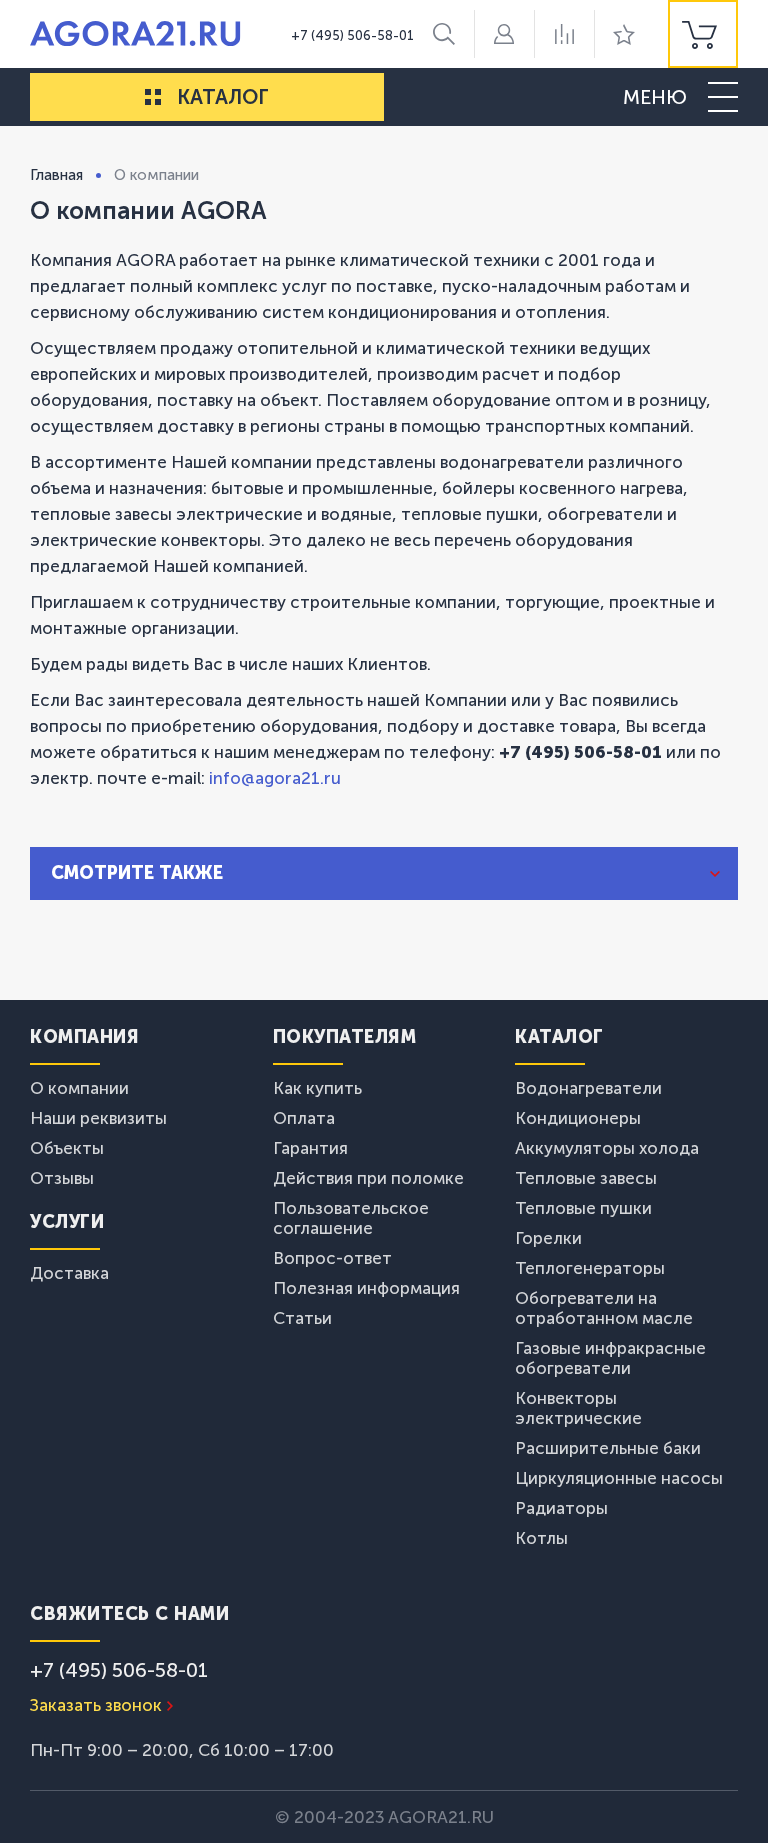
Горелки (548, 1238)
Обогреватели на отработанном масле (604, 1308)
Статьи (302, 1318)
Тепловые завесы (586, 1178)
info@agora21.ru (273, 778)
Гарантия (310, 1148)
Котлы (541, 1538)
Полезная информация (366, 1288)
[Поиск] (444, 34)
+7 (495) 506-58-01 (352, 35)
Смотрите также (137, 873)
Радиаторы (561, 1508)
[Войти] (504, 34)
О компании (79, 1088)
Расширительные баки (608, 1448)
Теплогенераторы (590, 1268)
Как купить (317, 1088)
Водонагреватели (588, 1088)
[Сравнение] (564, 34)
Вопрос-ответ (332, 1258)
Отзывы (62, 1178)
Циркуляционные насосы (619, 1478)
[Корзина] (703, 34)
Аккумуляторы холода (607, 1148)
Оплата (304, 1118)
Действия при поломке (368, 1178)
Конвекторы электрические (578, 1408)
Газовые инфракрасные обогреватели (610, 1358)
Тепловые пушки (583, 1208)
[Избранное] (624, 34)
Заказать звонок (96, 1705)
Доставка (69, 1273)
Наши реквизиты (98, 1118)
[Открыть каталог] (153, 97)
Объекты (67, 1148)
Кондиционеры (578, 1118)
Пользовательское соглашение (351, 1218)
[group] (703, 34)
